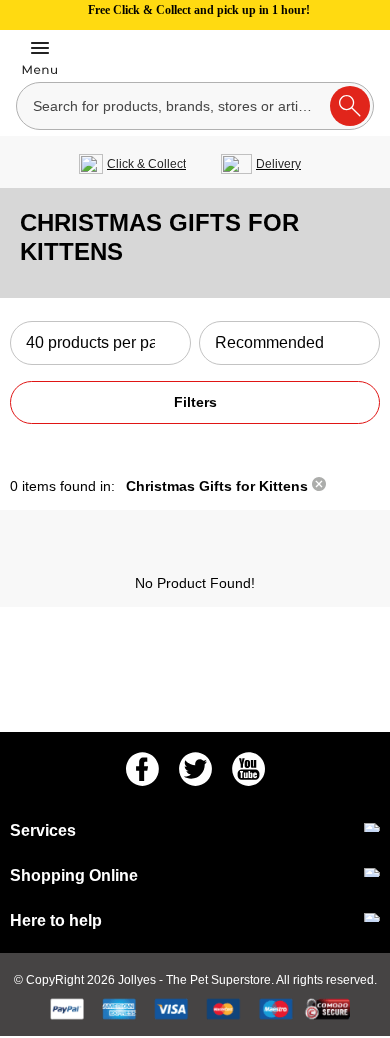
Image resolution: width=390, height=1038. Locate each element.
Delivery (278, 164)
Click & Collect (146, 164)
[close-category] (319, 486)
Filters (195, 402)
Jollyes (138, 980)
